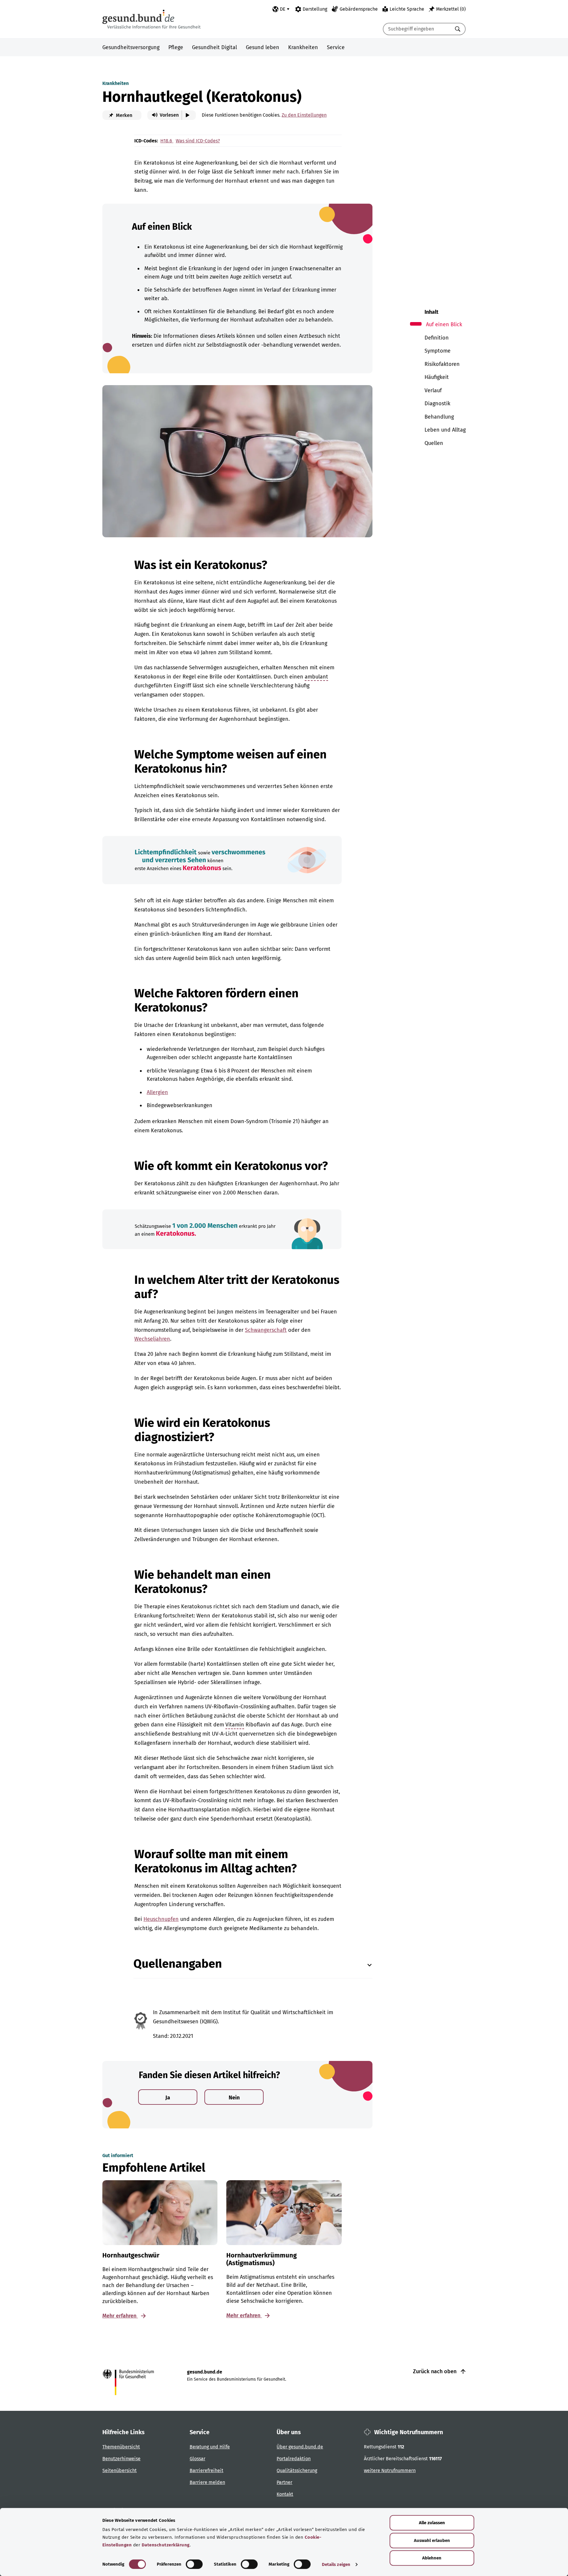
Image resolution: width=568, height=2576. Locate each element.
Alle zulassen (432, 2523)
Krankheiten (303, 47)
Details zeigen (336, 2564)
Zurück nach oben (435, 2371)
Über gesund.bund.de (300, 2447)
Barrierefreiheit (206, 2470)
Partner (284, 2482)
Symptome (438, 351)
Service (336, 47)
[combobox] (417, 29)
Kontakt (285, 2494)
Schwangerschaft (266, 1330)
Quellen (434, 443)
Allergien (157, 1092)
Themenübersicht (121, 2447)
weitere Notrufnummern (390, 2470)
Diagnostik (437, 403)
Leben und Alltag (445, 430)
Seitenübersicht (120, 2470)
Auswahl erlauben (432, 2540)
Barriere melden (207, 2482)
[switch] (194, 2564)
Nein (234, 2098)
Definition (437, 338)
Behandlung (439, 417)
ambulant (316, 677)
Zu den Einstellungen (304, 115)
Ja (168, 2098)
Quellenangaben (178, 1964)
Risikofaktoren (442, 364)
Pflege (176, 47)
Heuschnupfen (161, 1919)
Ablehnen (432, 2558)
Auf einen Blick (444, 324)
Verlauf (433, 390)
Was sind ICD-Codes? (198, 141)
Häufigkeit (437, 377)
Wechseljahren (152, 1339)
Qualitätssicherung (297, 2470)
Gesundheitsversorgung (131, 47)
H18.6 (167, 141)
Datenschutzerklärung (166, 2545)
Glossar (197, 2459)
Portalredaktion (294, 2459)
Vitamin (235, 1725)
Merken (124, 115)
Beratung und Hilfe (210, 2447)
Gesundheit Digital (214, 47)
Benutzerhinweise (121, 2459)
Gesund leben (263, 47)
